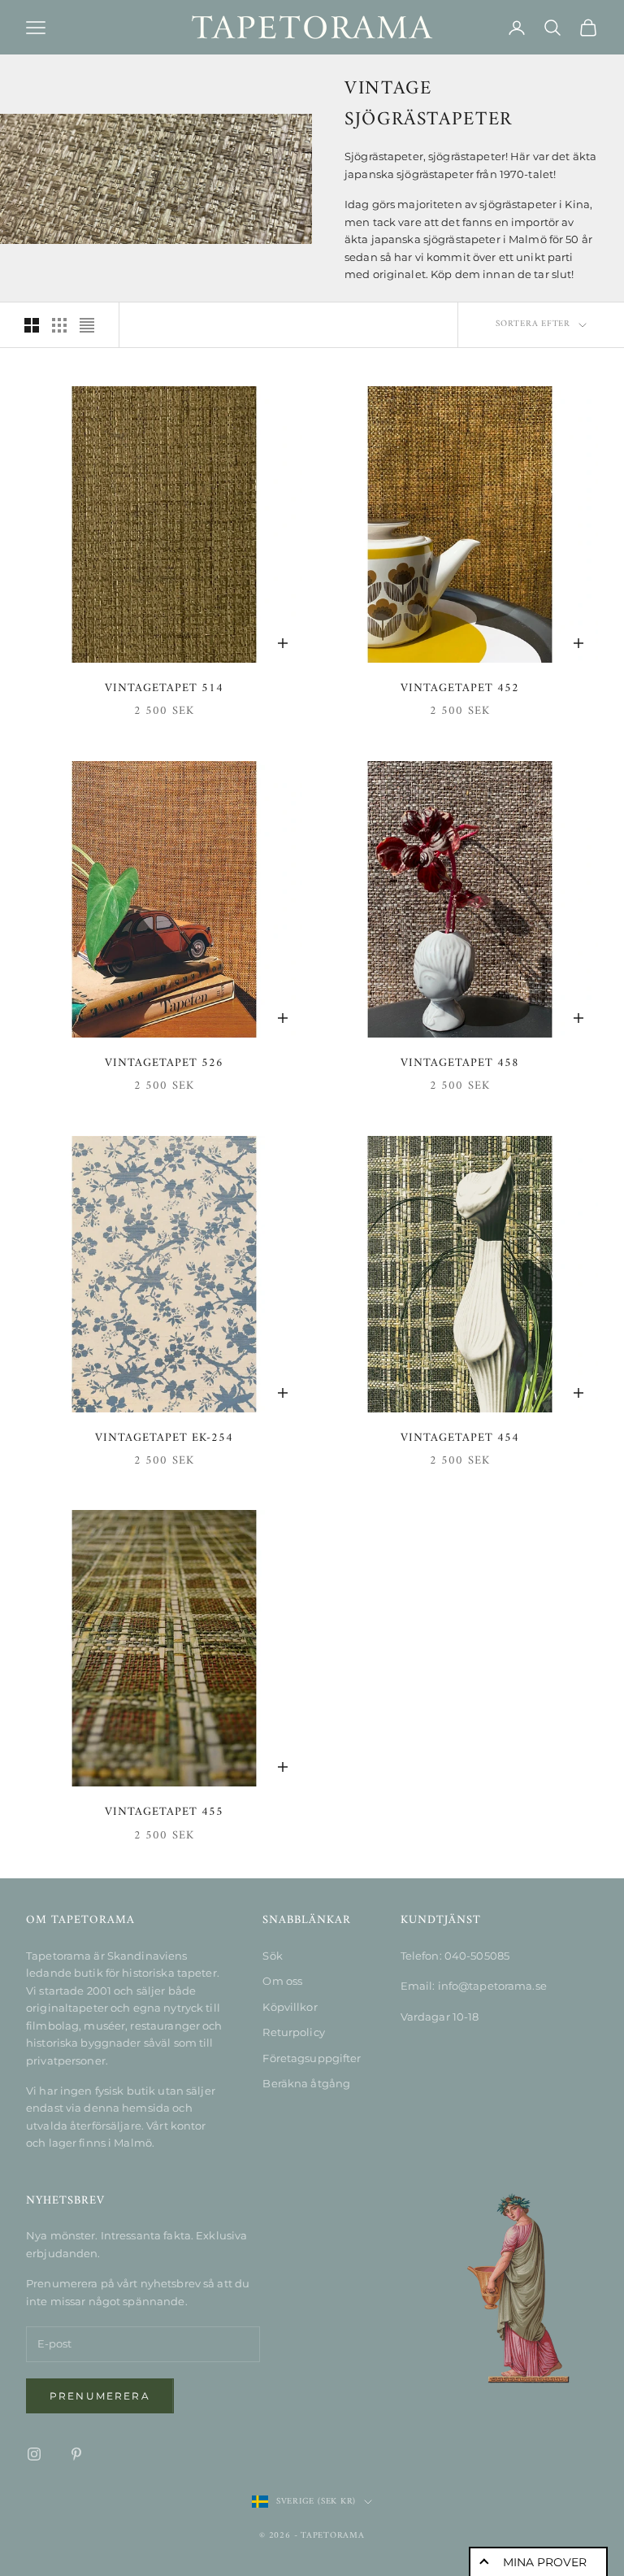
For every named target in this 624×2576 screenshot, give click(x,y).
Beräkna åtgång (306, 2083)
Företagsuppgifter (312, 2058)
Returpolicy (293, 2032)
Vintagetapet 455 (164, 1812)
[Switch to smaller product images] (59, 325)
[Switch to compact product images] (87, 325)
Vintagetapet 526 (164, 1064)
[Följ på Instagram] (34, 2454)
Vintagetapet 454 (460, 1438)
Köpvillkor (290, 2007)
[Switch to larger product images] (32, 325)
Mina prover (545, 2562)
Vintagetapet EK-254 (164, 1438)
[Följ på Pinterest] (76, 2454)
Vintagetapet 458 (460, 1064)
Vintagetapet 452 (460, 689)
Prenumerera (100, 2396)
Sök (272, 1956)
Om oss (282, 1981)
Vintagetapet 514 (164, 689)
